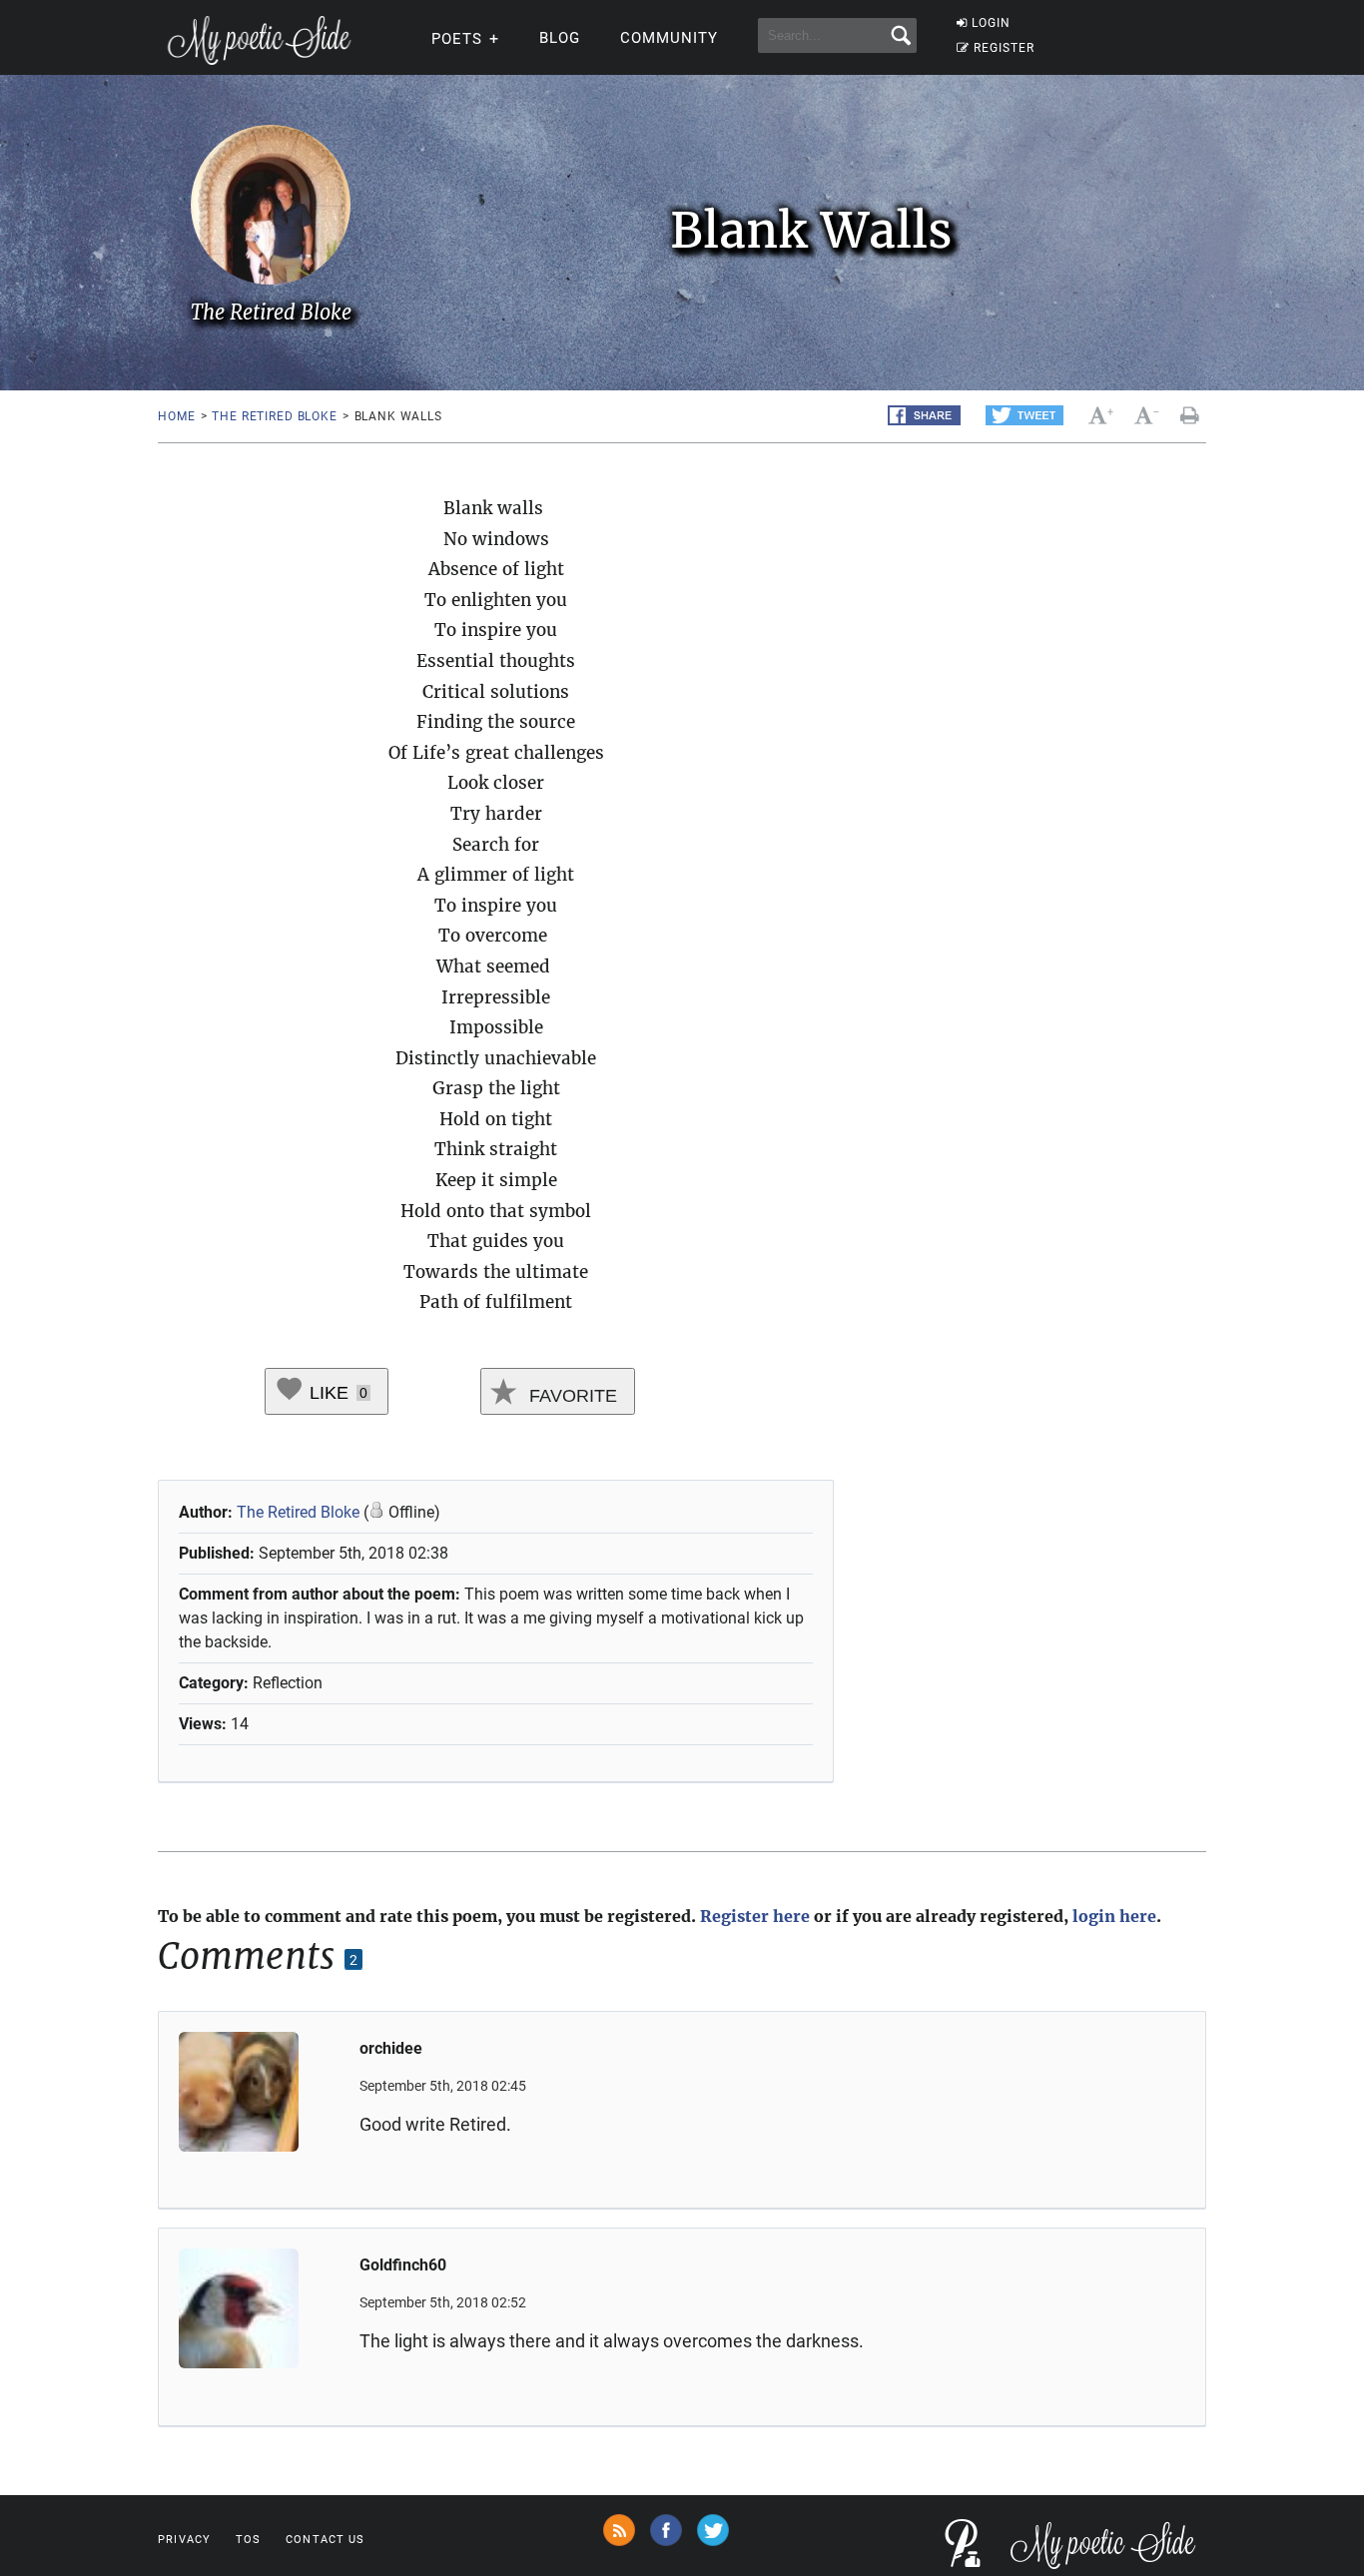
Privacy (184, 2540)
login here (1114, 1916)
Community (669, 38)
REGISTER (1004, 48)
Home (176, 416)
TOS (248, 2540)
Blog (560, 38)
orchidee (391, 2048)
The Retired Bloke (274, 416)
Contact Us (325, 2540)
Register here (755, 1916)
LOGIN (991, 23)
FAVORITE (571, 1396)
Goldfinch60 (403, 2265)
